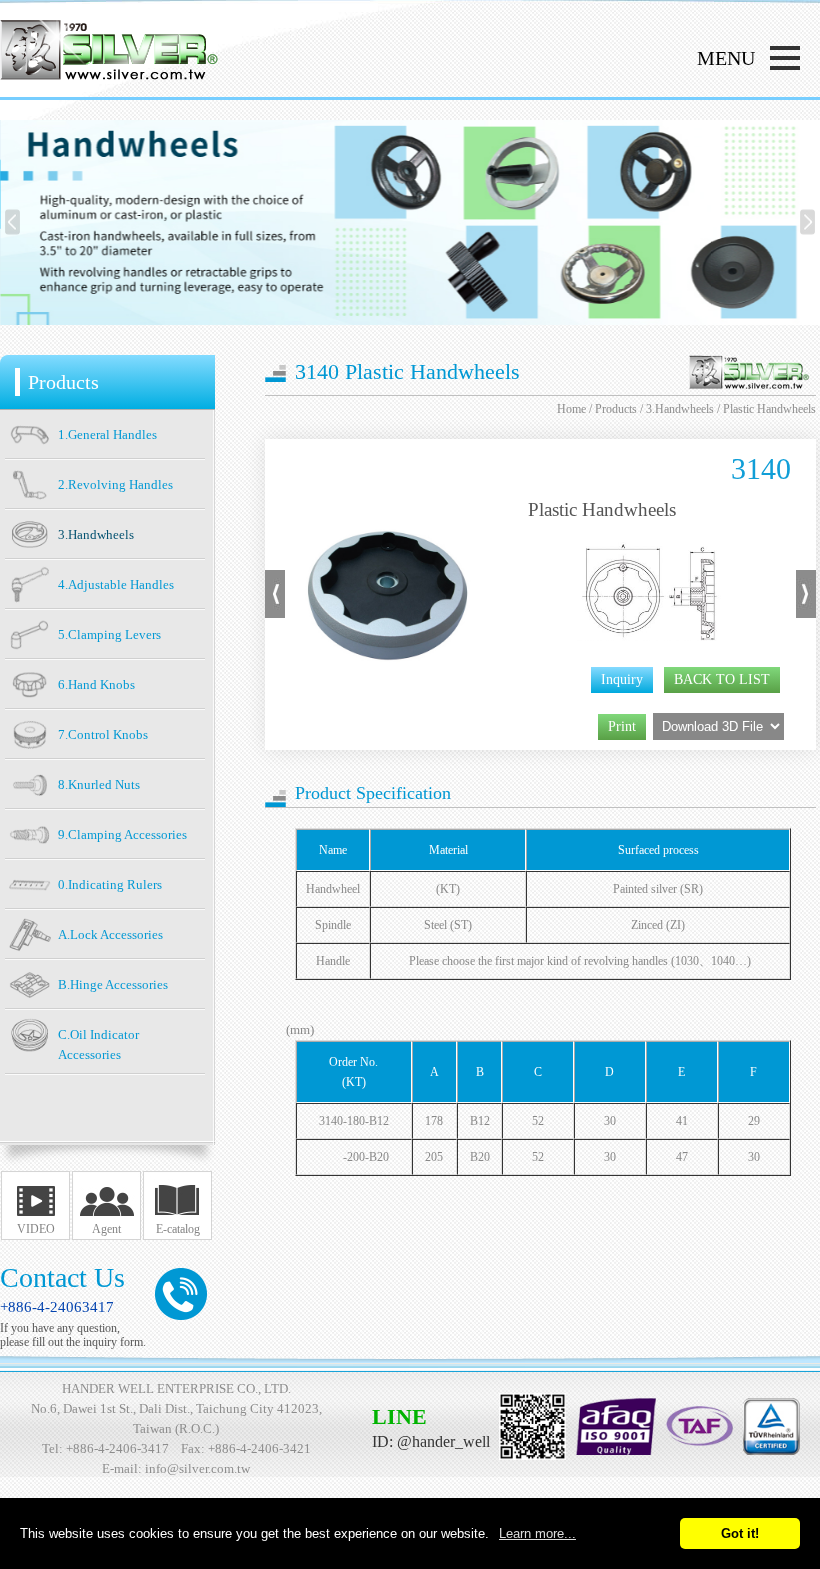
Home (571, 409)
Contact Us (62, 1277)
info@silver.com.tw (197, 1468)
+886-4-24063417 (57, 1307)
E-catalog (178, 1229)
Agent (106, 1229)
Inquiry (622, 679)
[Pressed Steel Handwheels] (806, 613)
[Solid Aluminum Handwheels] (275, 613)
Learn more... (537, 1533)
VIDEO (36, 1229)
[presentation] (12, 222)
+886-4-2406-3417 (117, 1448)
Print (622, 726)
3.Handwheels (680, 409)
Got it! (740, 1533)
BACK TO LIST (722, 679)
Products (616, 409)
